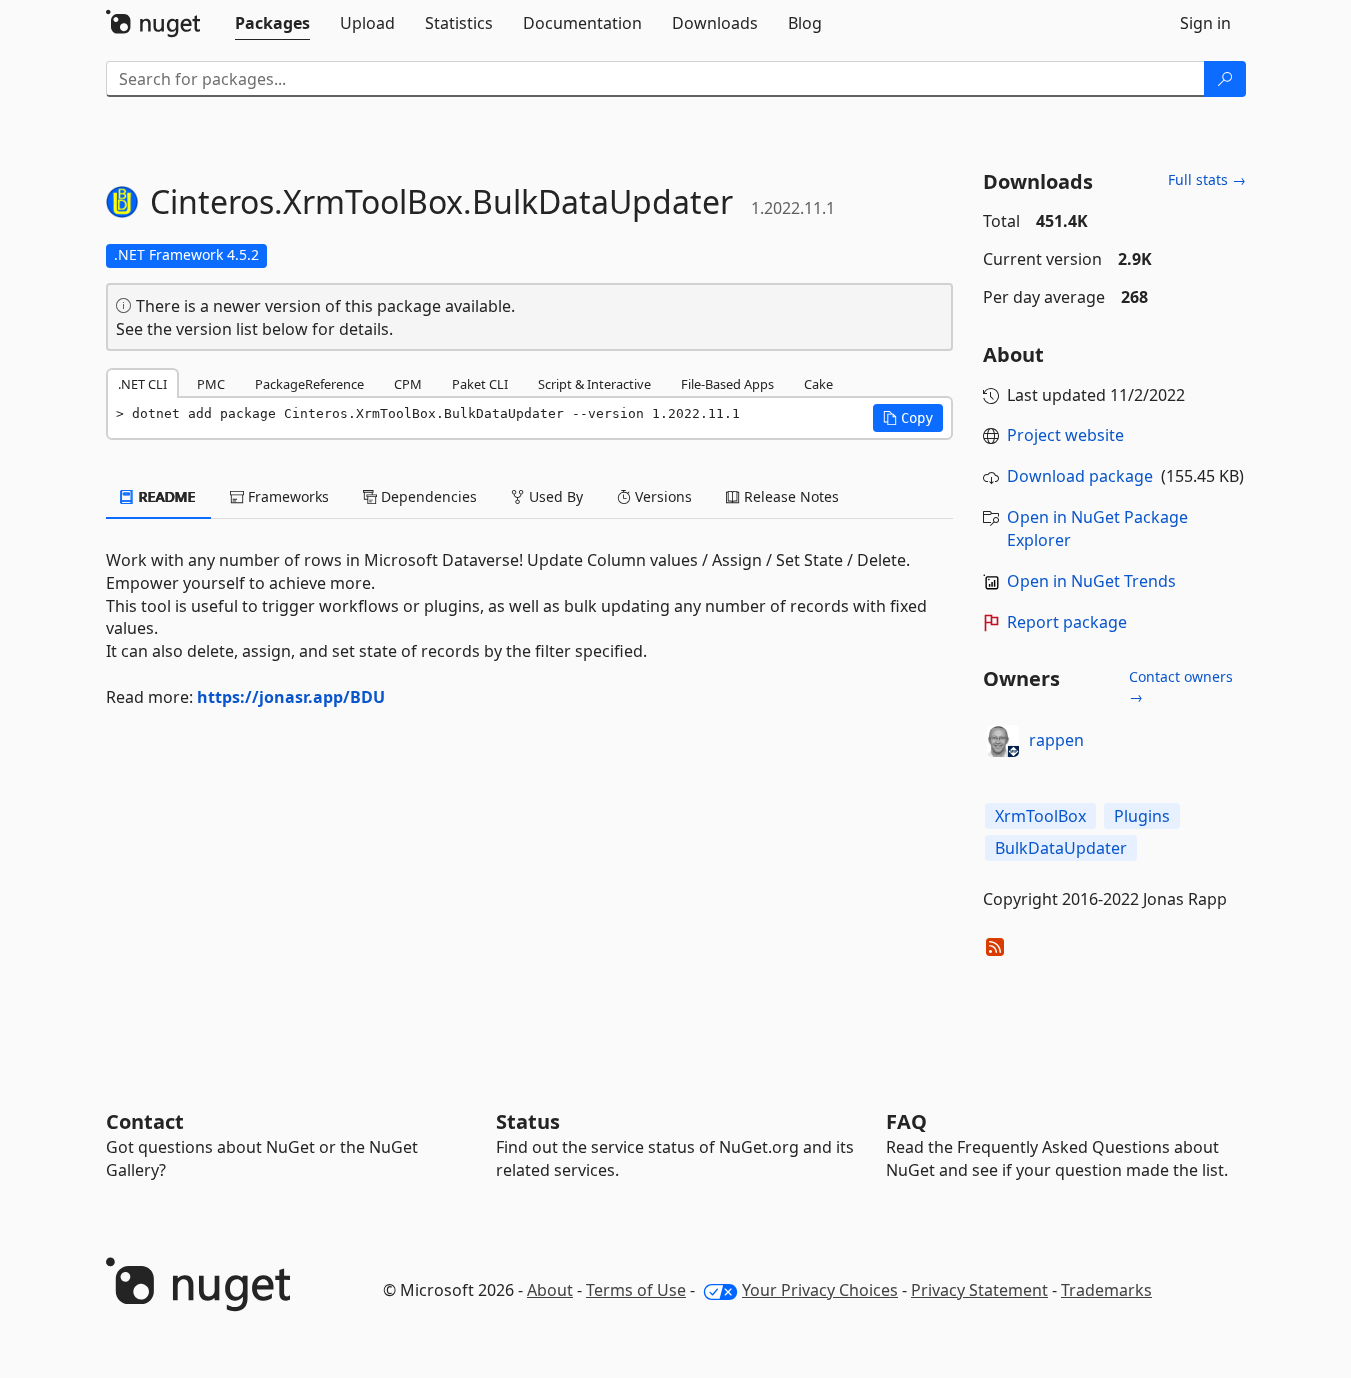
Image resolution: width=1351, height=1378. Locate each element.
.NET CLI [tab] (142, 384)
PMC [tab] (211, 384)
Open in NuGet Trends (1091, 581)
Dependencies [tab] (427, 496)
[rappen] (1003, 741)
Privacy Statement (979, 1290)
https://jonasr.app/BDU (291, 697)
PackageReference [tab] (309, 384)
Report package (1067, 622)
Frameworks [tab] (286, 496)
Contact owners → (1181, 686)
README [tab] (165, 496)
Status (528, 1121)
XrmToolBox (1040, 816)
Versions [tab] (661, 496)
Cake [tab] (818, 384)
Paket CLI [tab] (480, 384)
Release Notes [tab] (789, 496)
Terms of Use (636, 1290)
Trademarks (1106, 1290)
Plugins (1142, 816)
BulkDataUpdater (1061, 848)
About (550, 1290)
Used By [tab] (554, 496)
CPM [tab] (408, 384)
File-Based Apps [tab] (727, 384)
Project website (1065, 435)
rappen (1056, 740)
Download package (1080, 476)
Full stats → (1207, 179)
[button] (908, 418)
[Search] (1225, 79)
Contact (145, 1121)
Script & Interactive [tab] (594, 384)
